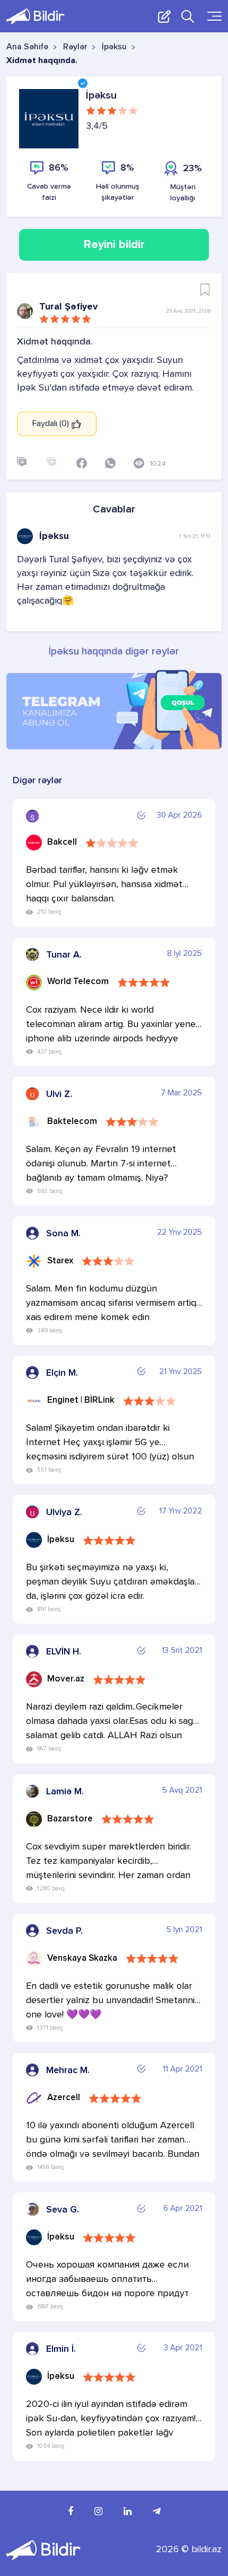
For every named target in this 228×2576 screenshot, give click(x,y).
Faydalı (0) (52, 424)
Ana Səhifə (27, 47)
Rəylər (75, 47)
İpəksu (114, 47)
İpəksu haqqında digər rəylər (114, 652)
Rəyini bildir (114, 245)
